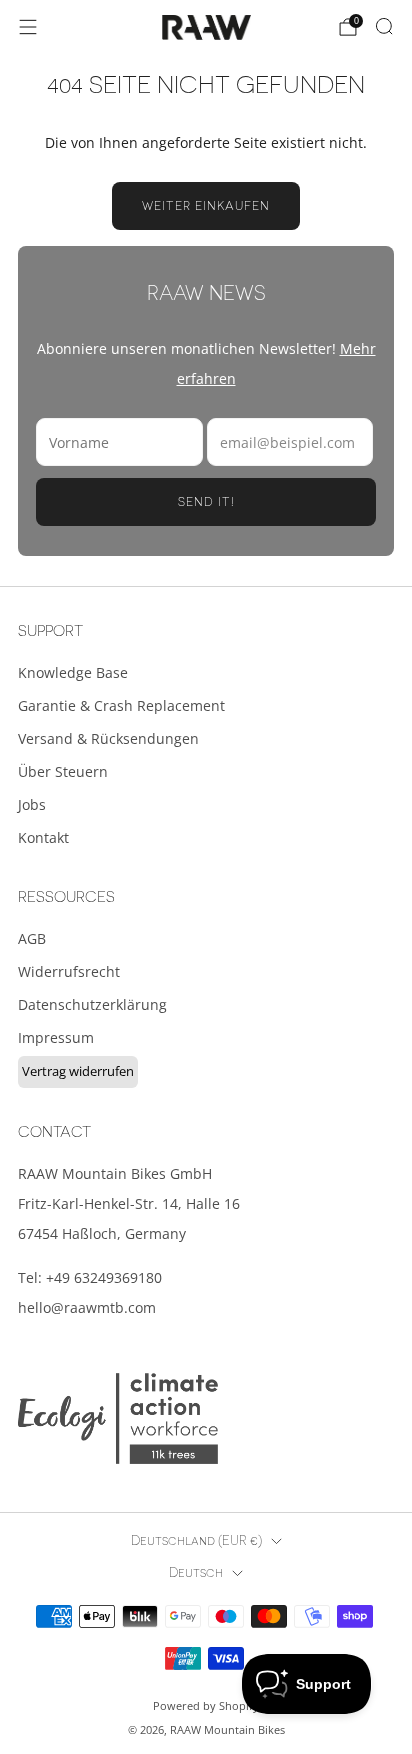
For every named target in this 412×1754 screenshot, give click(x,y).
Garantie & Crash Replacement (121, 705)
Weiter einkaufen (206, 206)
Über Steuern (63, 771)
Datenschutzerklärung (92, 1004)
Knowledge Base (73, 672)
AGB (32, 938)
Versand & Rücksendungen (108, 738)
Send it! (206, 502)
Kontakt (43, 837)
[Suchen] (384, 26)
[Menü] (28, 27)
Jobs (32, 804)
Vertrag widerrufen (78, 1071)
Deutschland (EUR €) (196, 1541)
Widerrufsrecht (69, 971)
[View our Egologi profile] (118, 1418)
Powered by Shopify (206, 1705)
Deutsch (196, 1573)
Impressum (56, 1037)
